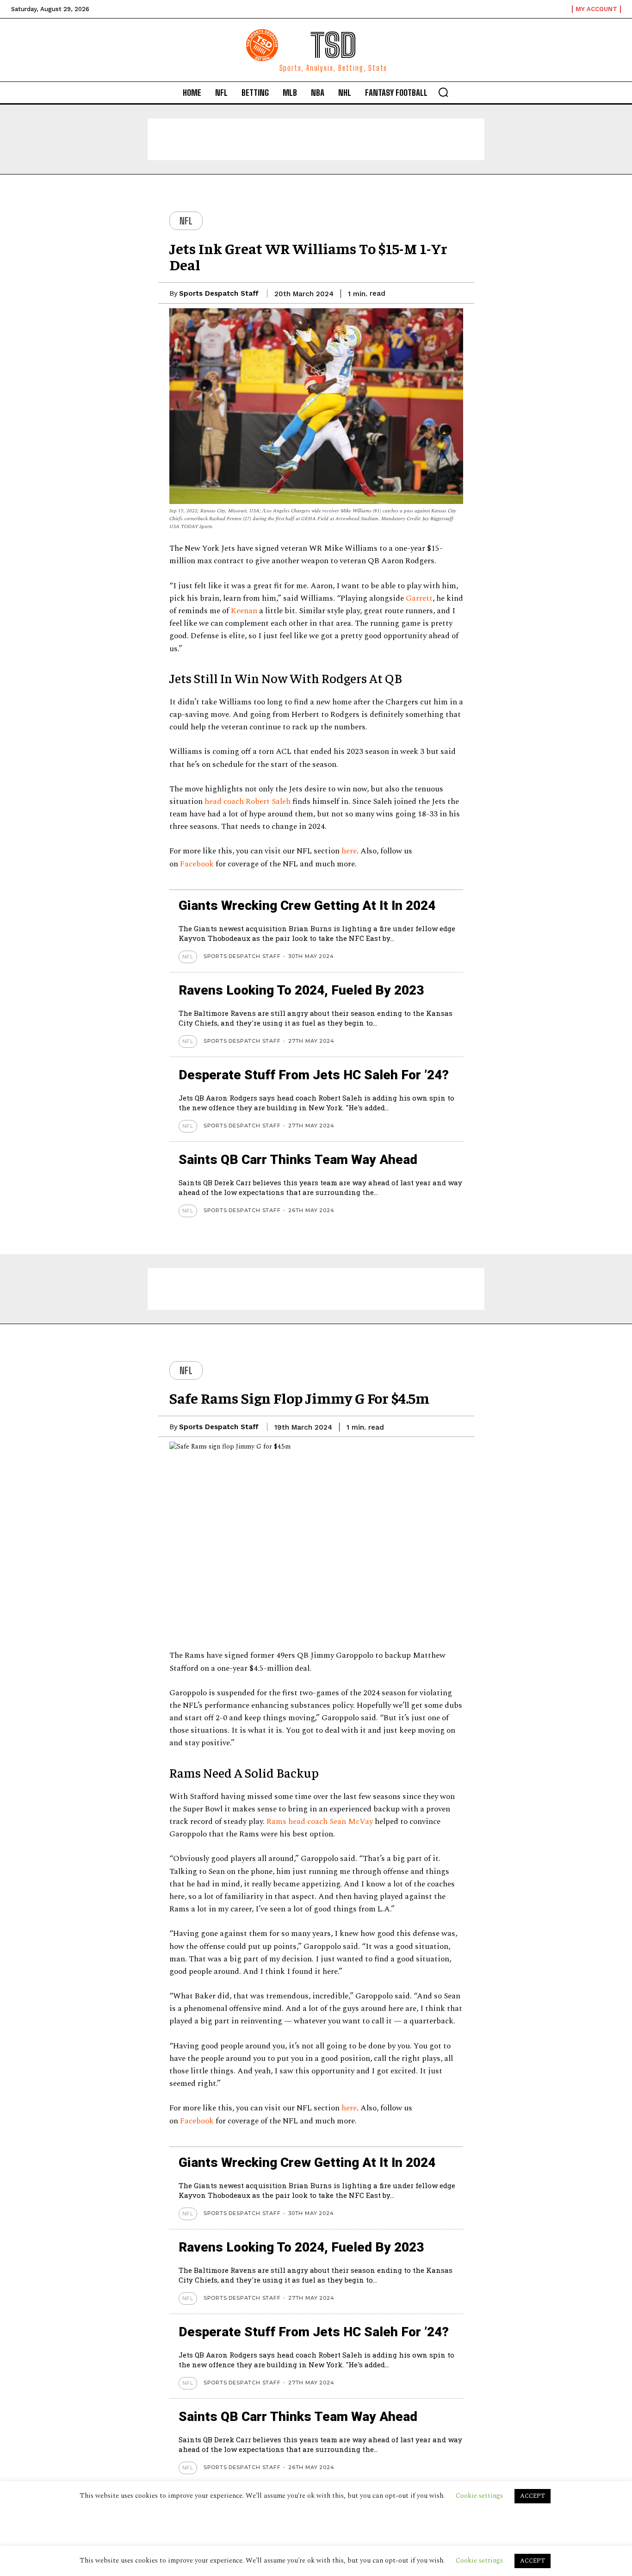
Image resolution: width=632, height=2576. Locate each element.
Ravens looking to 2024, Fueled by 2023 (301, 990)
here (349, 851)
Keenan (245, 611)
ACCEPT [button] (533, 2561)
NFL (186, 221)
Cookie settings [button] (479, 2560)
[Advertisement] (316, 139)
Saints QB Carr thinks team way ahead (298, 1160)
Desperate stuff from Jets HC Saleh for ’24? (314, 1075)
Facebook (198, 864)
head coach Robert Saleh (248, 802)
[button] (443, 92)
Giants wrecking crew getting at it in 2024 (307, 905)
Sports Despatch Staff (219, 293)
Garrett (419, 598)
